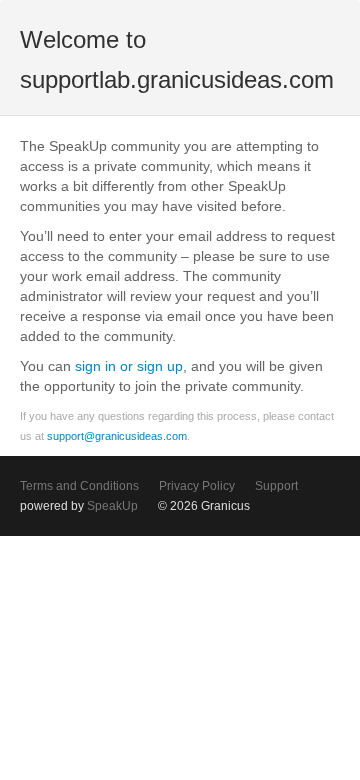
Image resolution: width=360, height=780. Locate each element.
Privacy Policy (197, 486)
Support (276, 486)
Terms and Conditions (79, 486)
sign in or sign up (129, 366)
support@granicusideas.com (117, 436)
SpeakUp (112, 506)
